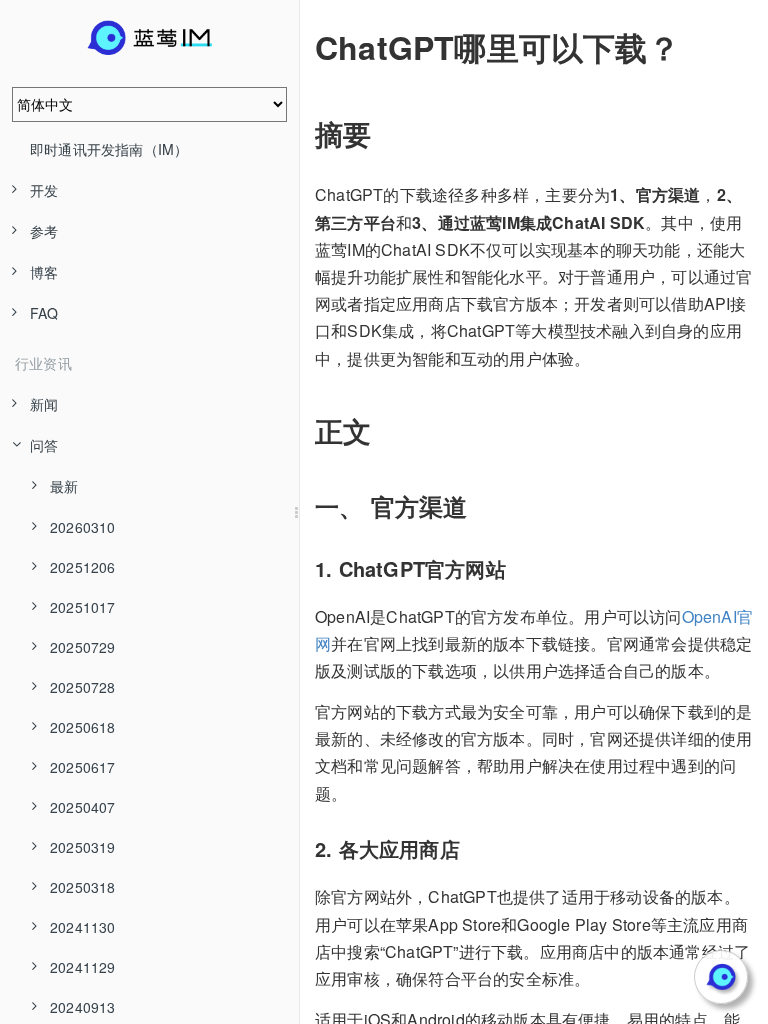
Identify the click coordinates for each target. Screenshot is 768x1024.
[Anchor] (301, 47)
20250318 (83, 887)
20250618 (83, 727)
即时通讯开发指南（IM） (109, 149)
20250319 (83, 847)
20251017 (83, 607)
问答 (44, 445)
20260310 (83, 527)
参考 (44, 231)
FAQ (44, 313)
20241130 (83, 927)
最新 (64, 486)
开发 (44, 190)
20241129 (83, 967)
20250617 (83, 767)
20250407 (83, 807)
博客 (44, 272)
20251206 (83, 567)
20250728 (83, 687)
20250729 (83, 647)
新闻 (44, 404)
